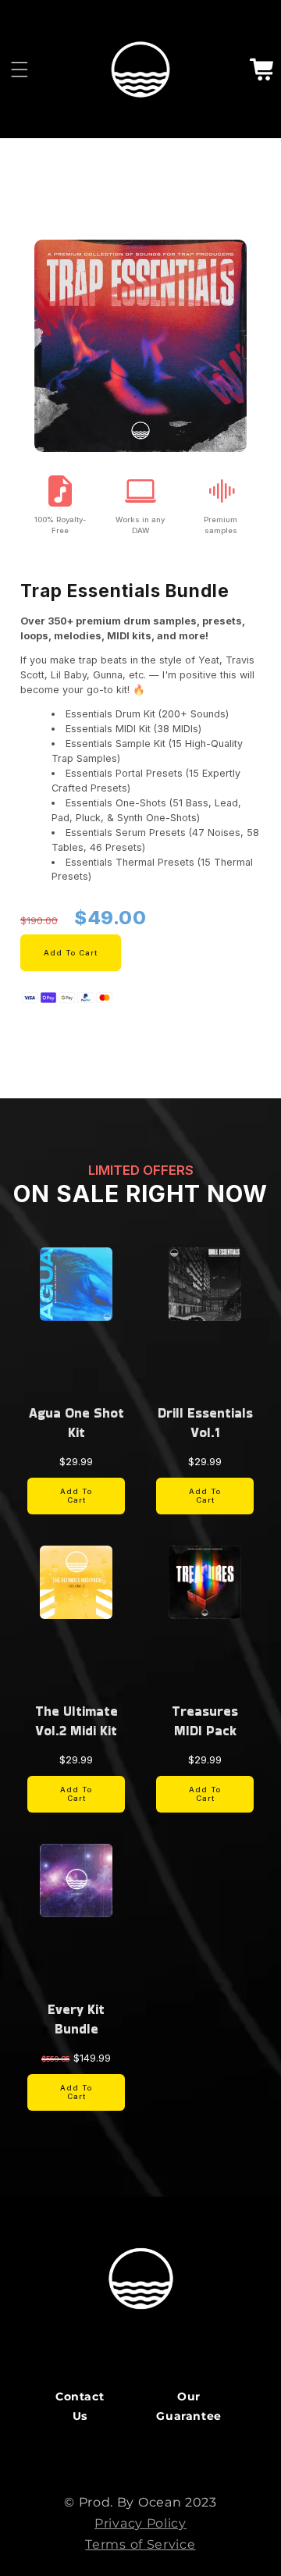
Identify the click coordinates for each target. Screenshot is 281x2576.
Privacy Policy (140, 2523)
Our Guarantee (189, 2406)
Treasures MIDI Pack (205, 1721)
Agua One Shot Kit (76, 1423)
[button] (20, 69)
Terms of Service (140, 2544)
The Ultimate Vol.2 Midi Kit (76, 1721)
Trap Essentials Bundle (125, 591)
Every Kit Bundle (76, 2019)
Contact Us (80, 2406)
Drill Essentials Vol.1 (205, 1423)
